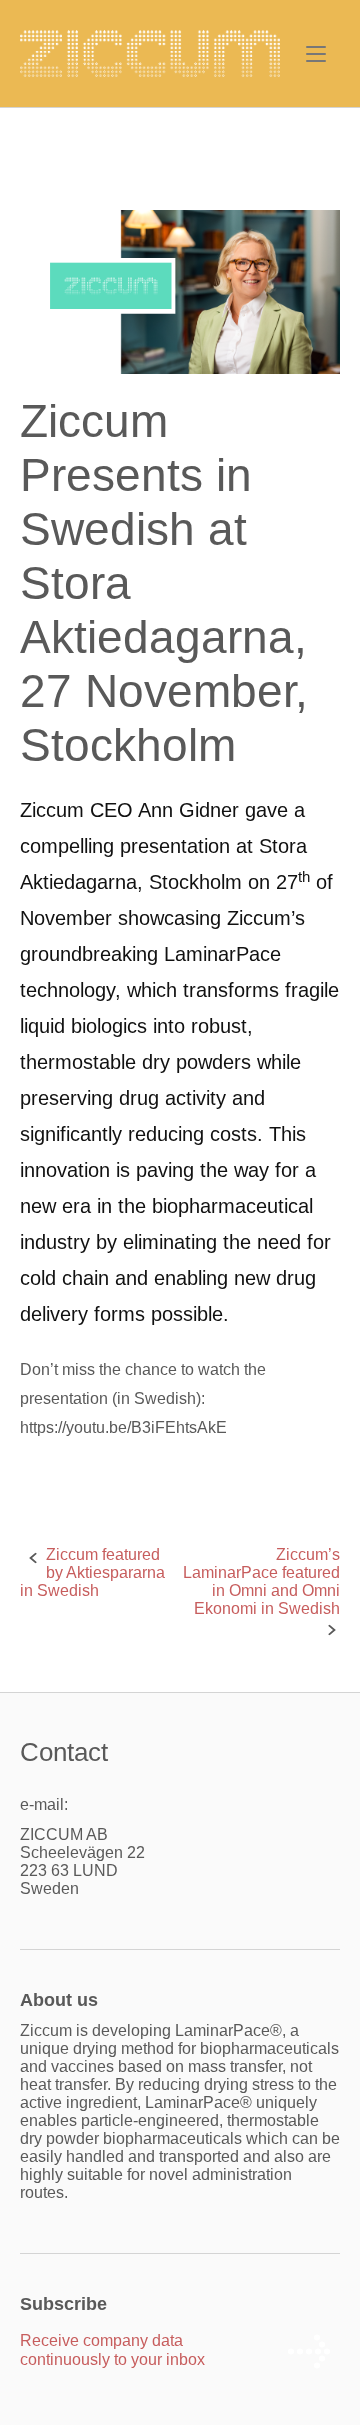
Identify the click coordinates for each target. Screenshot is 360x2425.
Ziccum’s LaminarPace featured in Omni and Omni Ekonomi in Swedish (261, 1581)
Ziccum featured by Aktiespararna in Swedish (92, 1572)
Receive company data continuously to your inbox (112, 2350)
